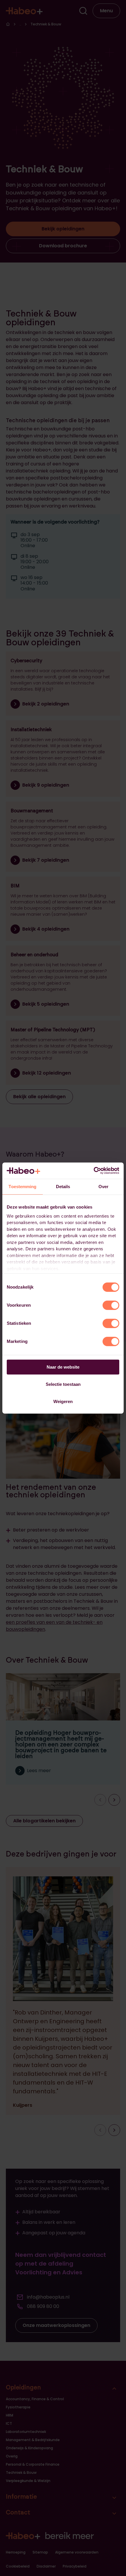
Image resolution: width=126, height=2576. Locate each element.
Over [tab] (103, 1187)
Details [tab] (63, 1187)
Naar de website (63, 1367)
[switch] (111, 1305)
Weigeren (63, 1401)
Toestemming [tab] (22, 1187)
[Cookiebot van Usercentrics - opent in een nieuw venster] (94, 1171)
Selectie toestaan (63, 1384)
